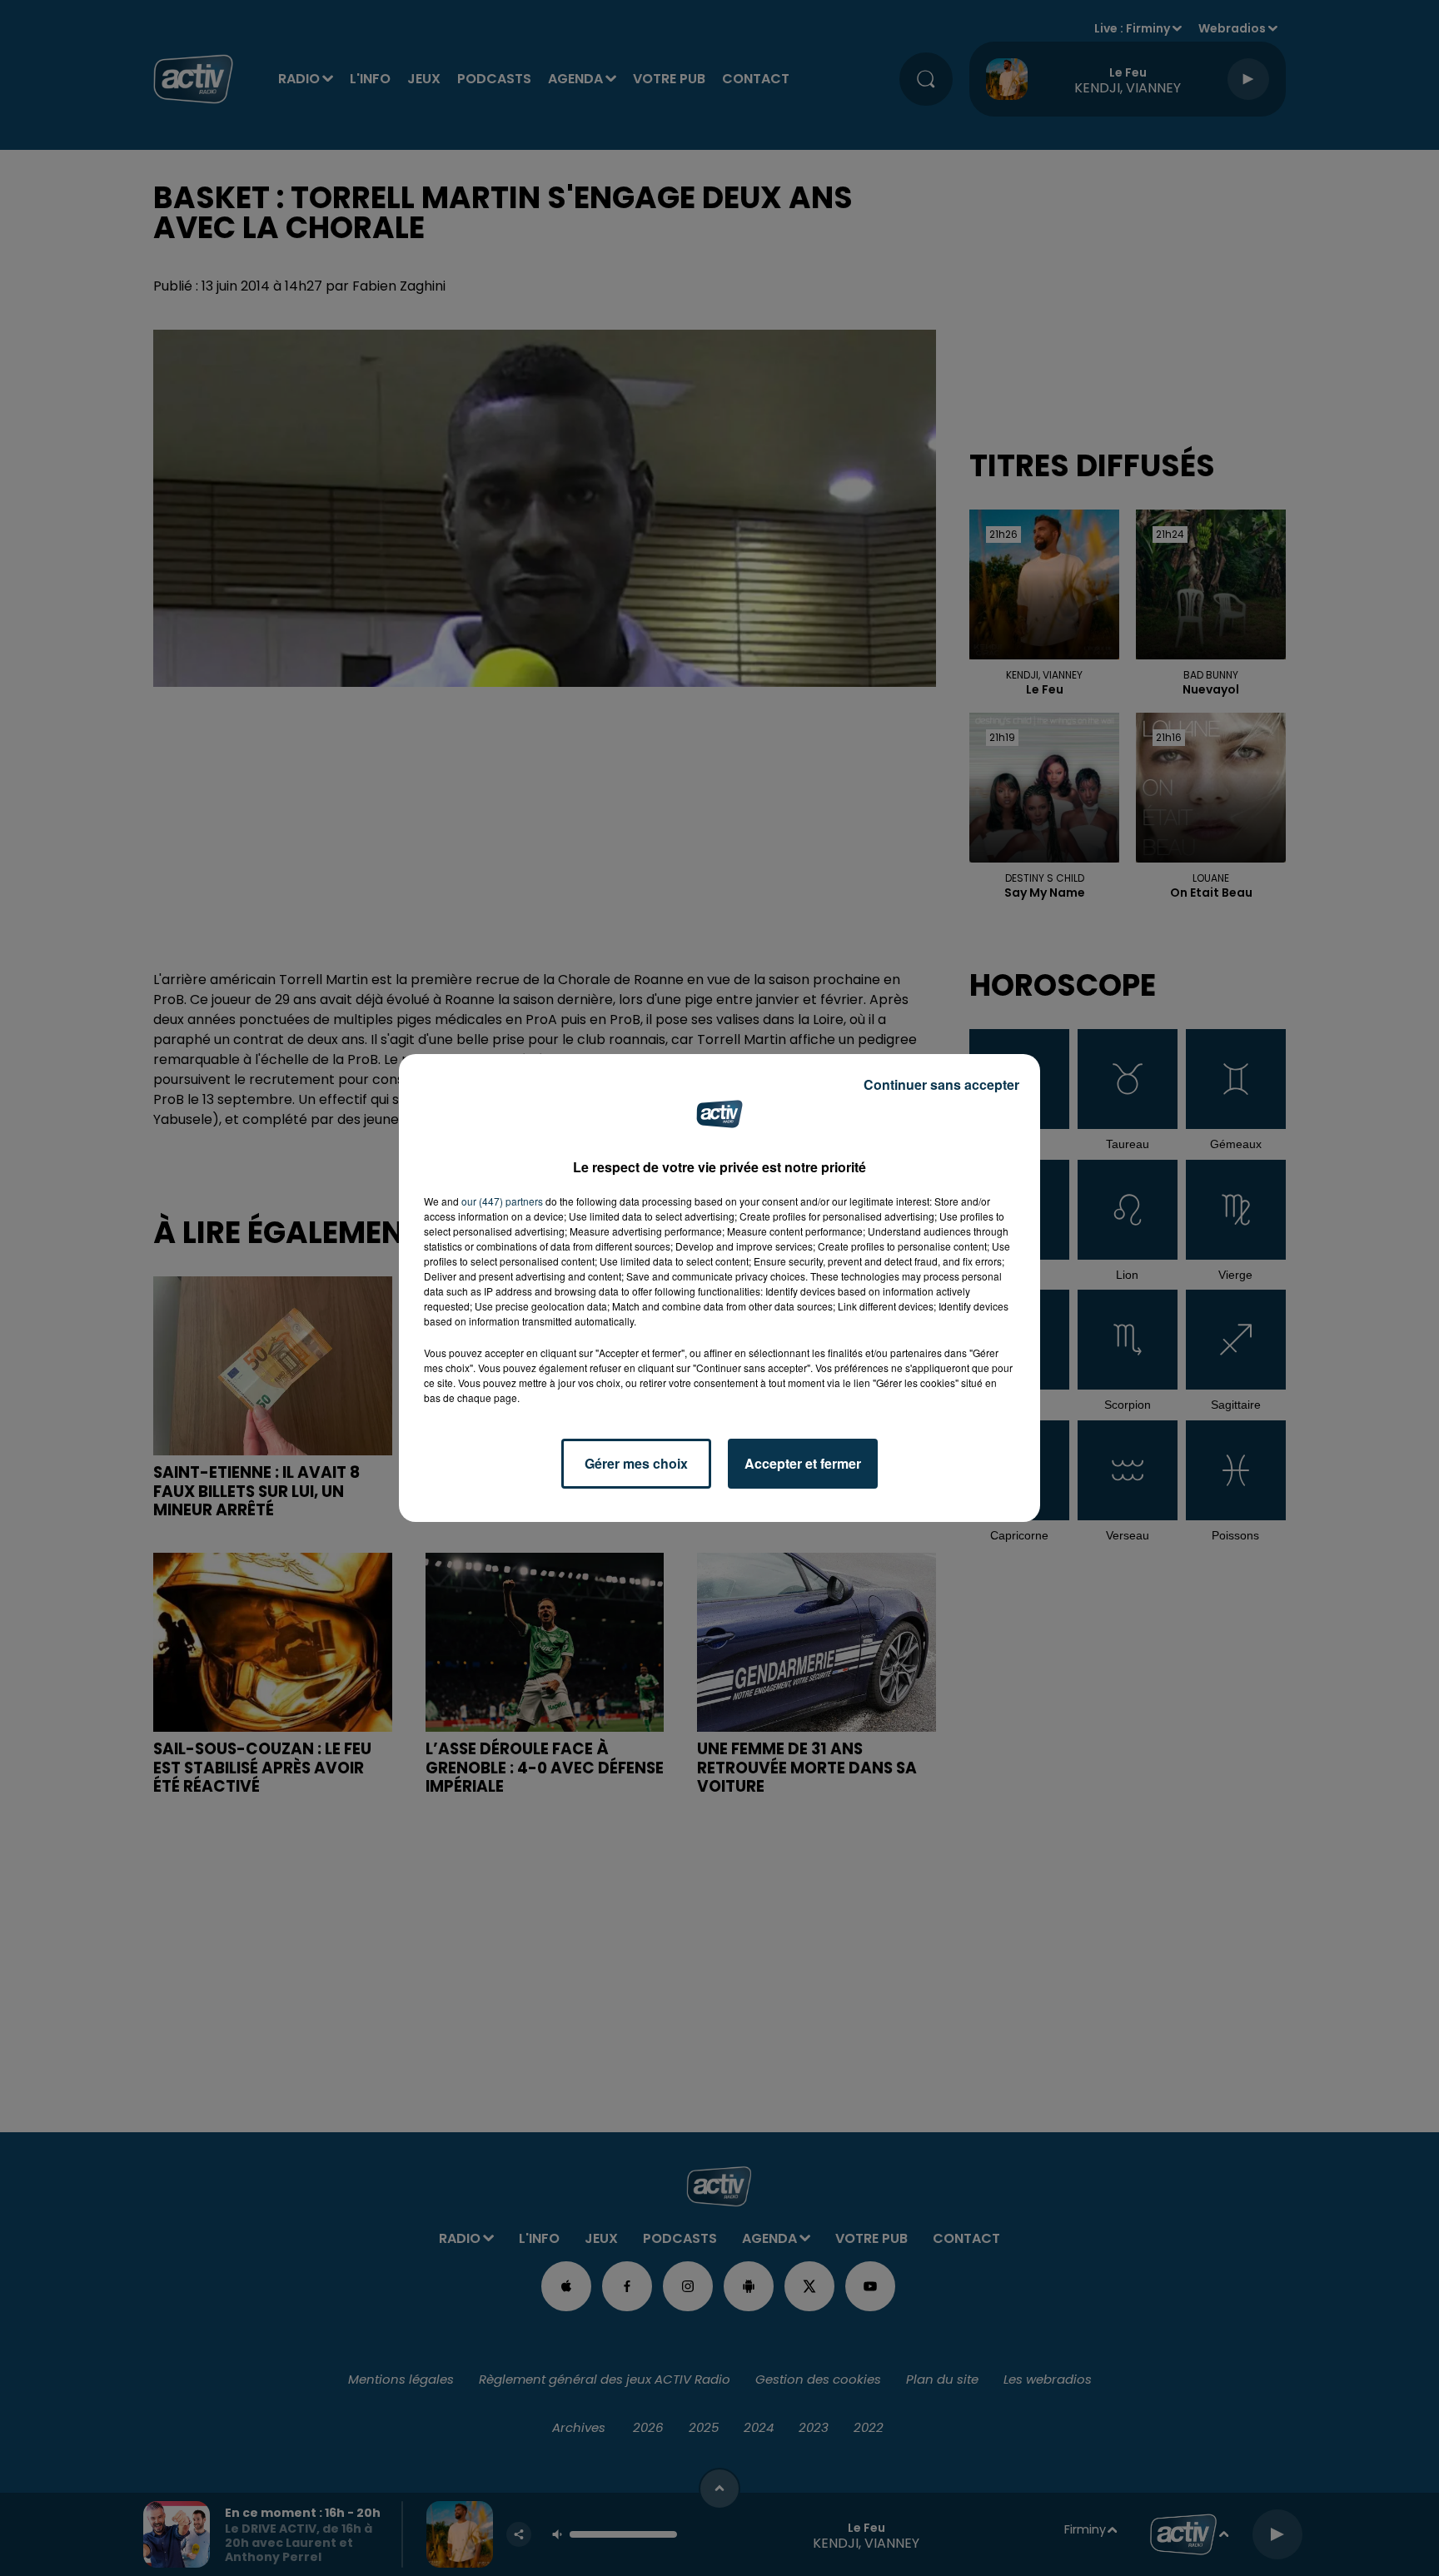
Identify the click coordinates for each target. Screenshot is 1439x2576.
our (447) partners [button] (502, 1201)
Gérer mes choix (636, 1463)
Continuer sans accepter (941, 1084)
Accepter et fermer (803, 1463)
